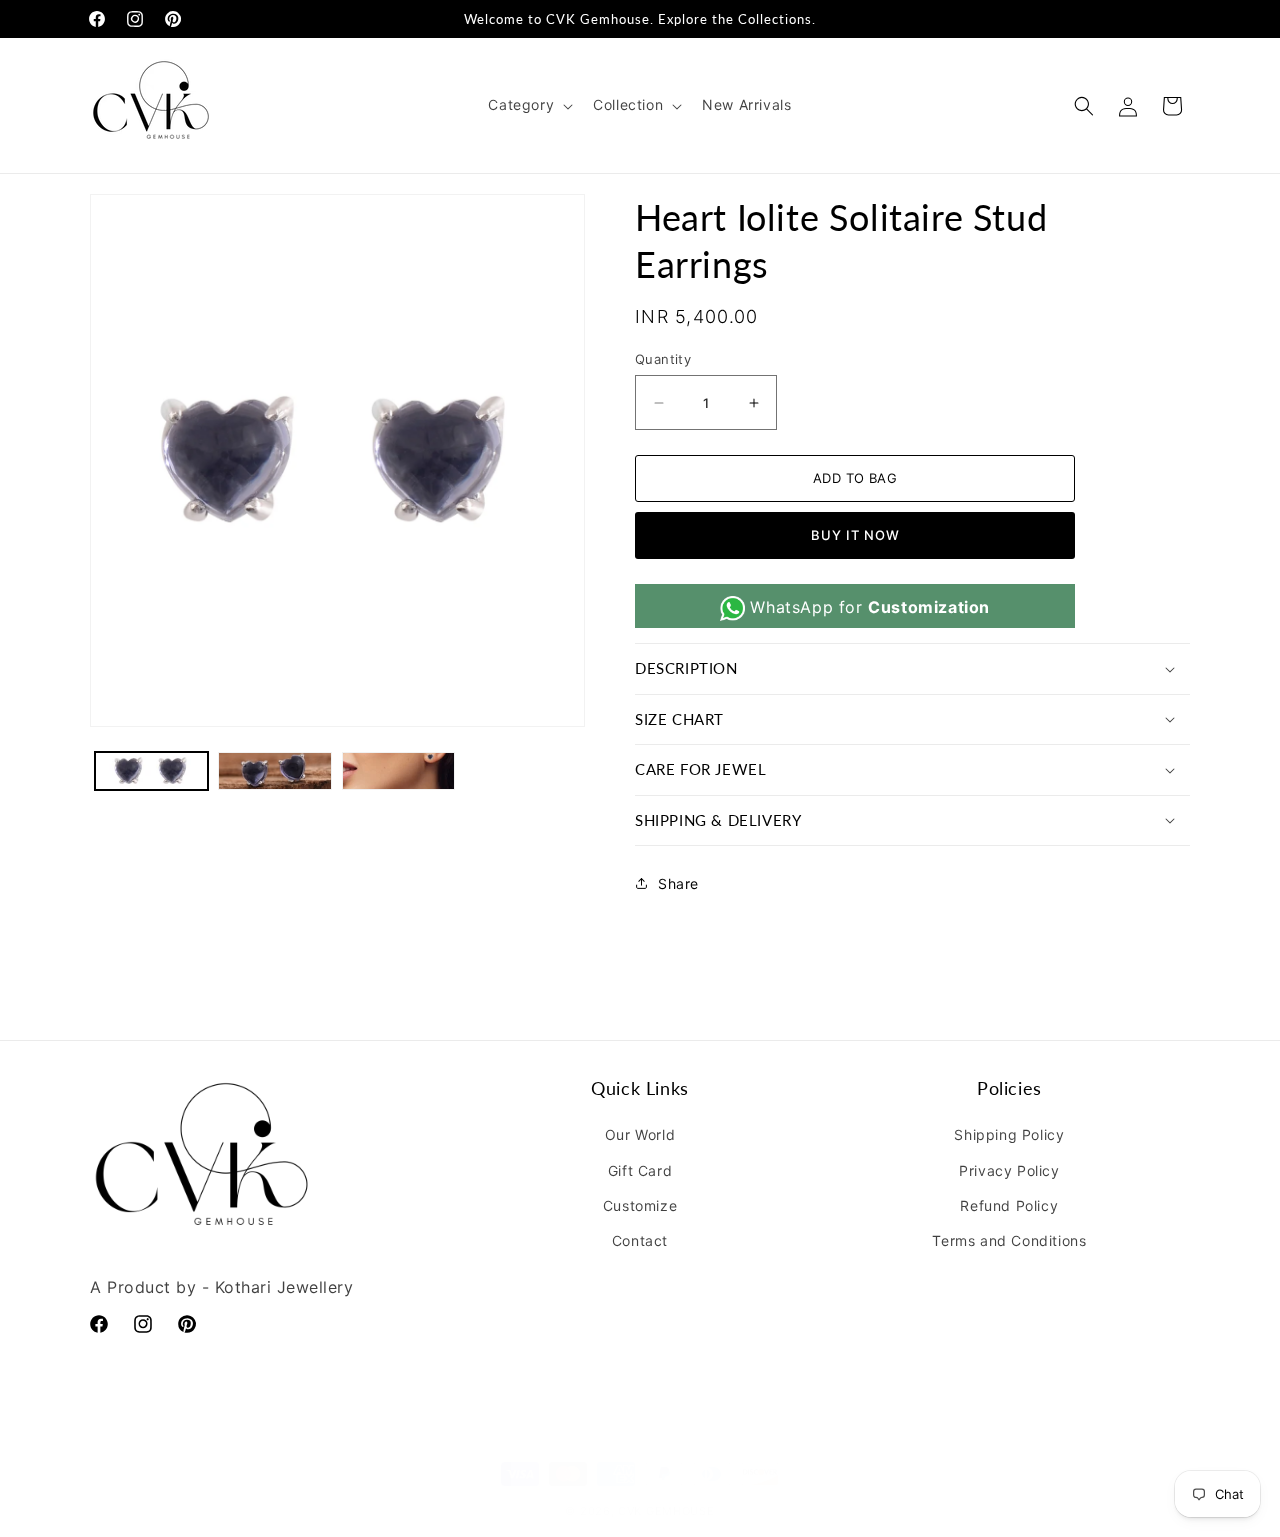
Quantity (663, 359)
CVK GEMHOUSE (666, 1491)
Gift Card (640, 1170)
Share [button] (678, 883)
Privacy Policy (1009, 1170)
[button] (528, 105)
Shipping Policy (1009, 1134)
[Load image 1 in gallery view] (151, 771)
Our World (640, 1134)
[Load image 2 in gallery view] (274, 771)
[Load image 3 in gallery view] (398, 771)
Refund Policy (1009, 1205)
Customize (640, 1205)
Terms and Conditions (1009, 1240)
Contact (640, 1240)
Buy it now (855, 535)
